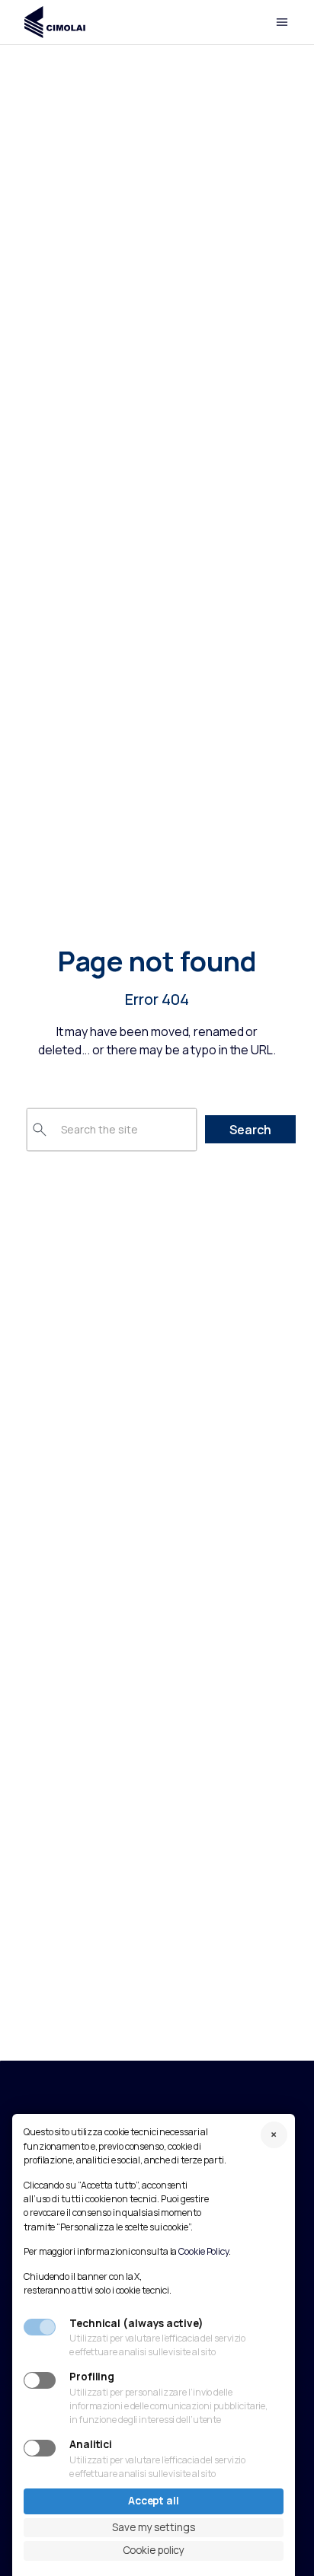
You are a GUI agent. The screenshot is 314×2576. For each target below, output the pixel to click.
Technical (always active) (136, 2324)
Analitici (91, 2445)
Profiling (92, 2377)
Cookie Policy (203, 2251)
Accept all (154, 2501)
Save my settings (153, 2527)
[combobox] (112, 1130)
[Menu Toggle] (282, 22)
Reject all (274, 2135)
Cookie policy (154, 2550)
